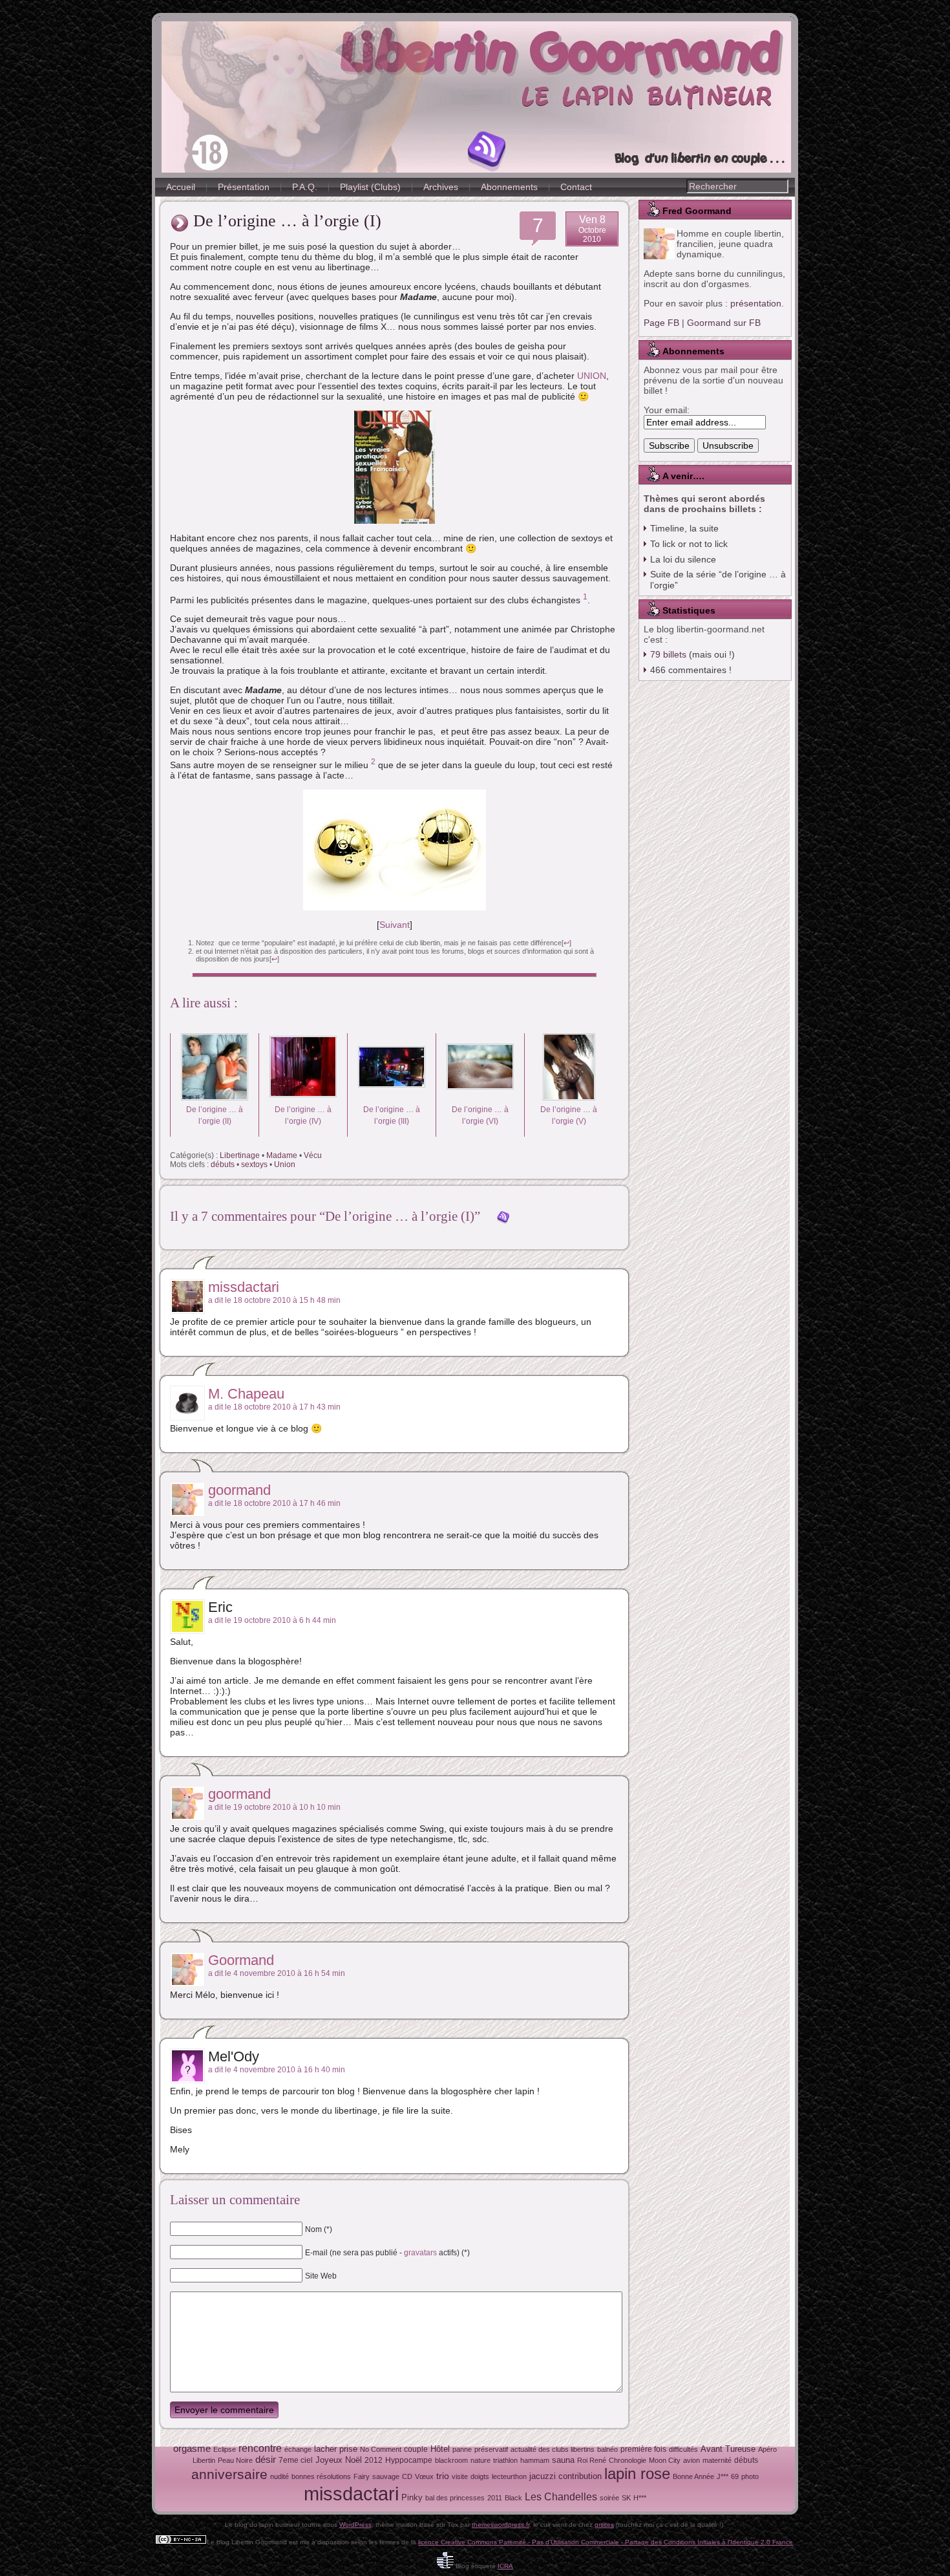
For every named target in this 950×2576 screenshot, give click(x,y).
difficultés (683, 2449)
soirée (609, 2498)
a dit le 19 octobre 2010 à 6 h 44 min (272, 1620)
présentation (756, 303)
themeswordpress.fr (501, 2525)
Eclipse (225, 2449)
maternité (717, 2460)
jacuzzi (543, 2476)
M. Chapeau (246, 1394)
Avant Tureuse (728, 2449)
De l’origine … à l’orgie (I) (287, 221)
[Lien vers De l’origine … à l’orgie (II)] (215, 1098)
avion (691, 2460)
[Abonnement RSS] (487, 151)
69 (735, 2476)
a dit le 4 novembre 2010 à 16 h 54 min (277, 1973)
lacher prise (336, 2449)
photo (750, 2476)
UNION (592, 376)
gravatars (420, 2252)
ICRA (505, 2566)
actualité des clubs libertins (553, 2449)
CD (407, 2476)
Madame (282, 1155)
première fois (643, 2449)
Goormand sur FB (724, 323)
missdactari (244, 1287)
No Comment (381, 2449)
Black (513, 2498)
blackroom (451, 2460)
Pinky (412, 2497)
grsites (604, 2525)
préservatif (491, 2449)
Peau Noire (235, 2460)
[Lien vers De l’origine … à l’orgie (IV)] (303, 1098)
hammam (535, 2460)
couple (416, 2449)
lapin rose (637, 2474)
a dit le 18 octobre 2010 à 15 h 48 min (274, 1300)
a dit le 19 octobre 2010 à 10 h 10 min (274, 1807)
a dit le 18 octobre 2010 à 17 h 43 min (274, 1407)
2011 (495, 2498)
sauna (563, 2460)
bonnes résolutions (321, 2476)
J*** (723, 2476)
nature (480, 2460)
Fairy (362, 2476)
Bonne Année (693, 2476)
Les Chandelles (561, 2497)
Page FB (661, 323)
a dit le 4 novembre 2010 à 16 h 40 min (277, 2070)
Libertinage (240, 1155)
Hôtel (440, 2449)
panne (462, 2449)
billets (668, 654)
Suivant (395, 925)
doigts (480, 2476)
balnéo (607, 2449)
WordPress (355, 2525)
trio (443, 2476)
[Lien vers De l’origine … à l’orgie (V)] (569, 1098)
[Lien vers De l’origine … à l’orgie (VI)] (480, 1098)
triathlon (505, 2460)
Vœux (424, 2476)
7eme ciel (296, 2460)
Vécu (313, 1155)
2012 (374, 2460)
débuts (223, 1165)
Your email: (667, 410)
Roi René (592, 2460)
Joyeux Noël (339, 2460)
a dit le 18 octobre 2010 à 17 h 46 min (274, 1503)
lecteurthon (509, 2476)
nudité (280, 2476)
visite (460, 2476)
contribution (580, 2476)
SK (626, 2498)
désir (266, 2460)
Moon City (665, 2460)
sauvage (386, 2476)
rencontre (260, 2448)
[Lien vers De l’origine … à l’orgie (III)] (392, 1098)
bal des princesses (455, 2498)
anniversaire (229, 2474)
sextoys (254, 1165)
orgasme (192, 2449)
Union (285, 1165)
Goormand (241, 1960)
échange (298, 2449)
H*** (640, 2498)
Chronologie (628, 2460)
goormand (239, 1490)
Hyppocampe (409, 2460)
